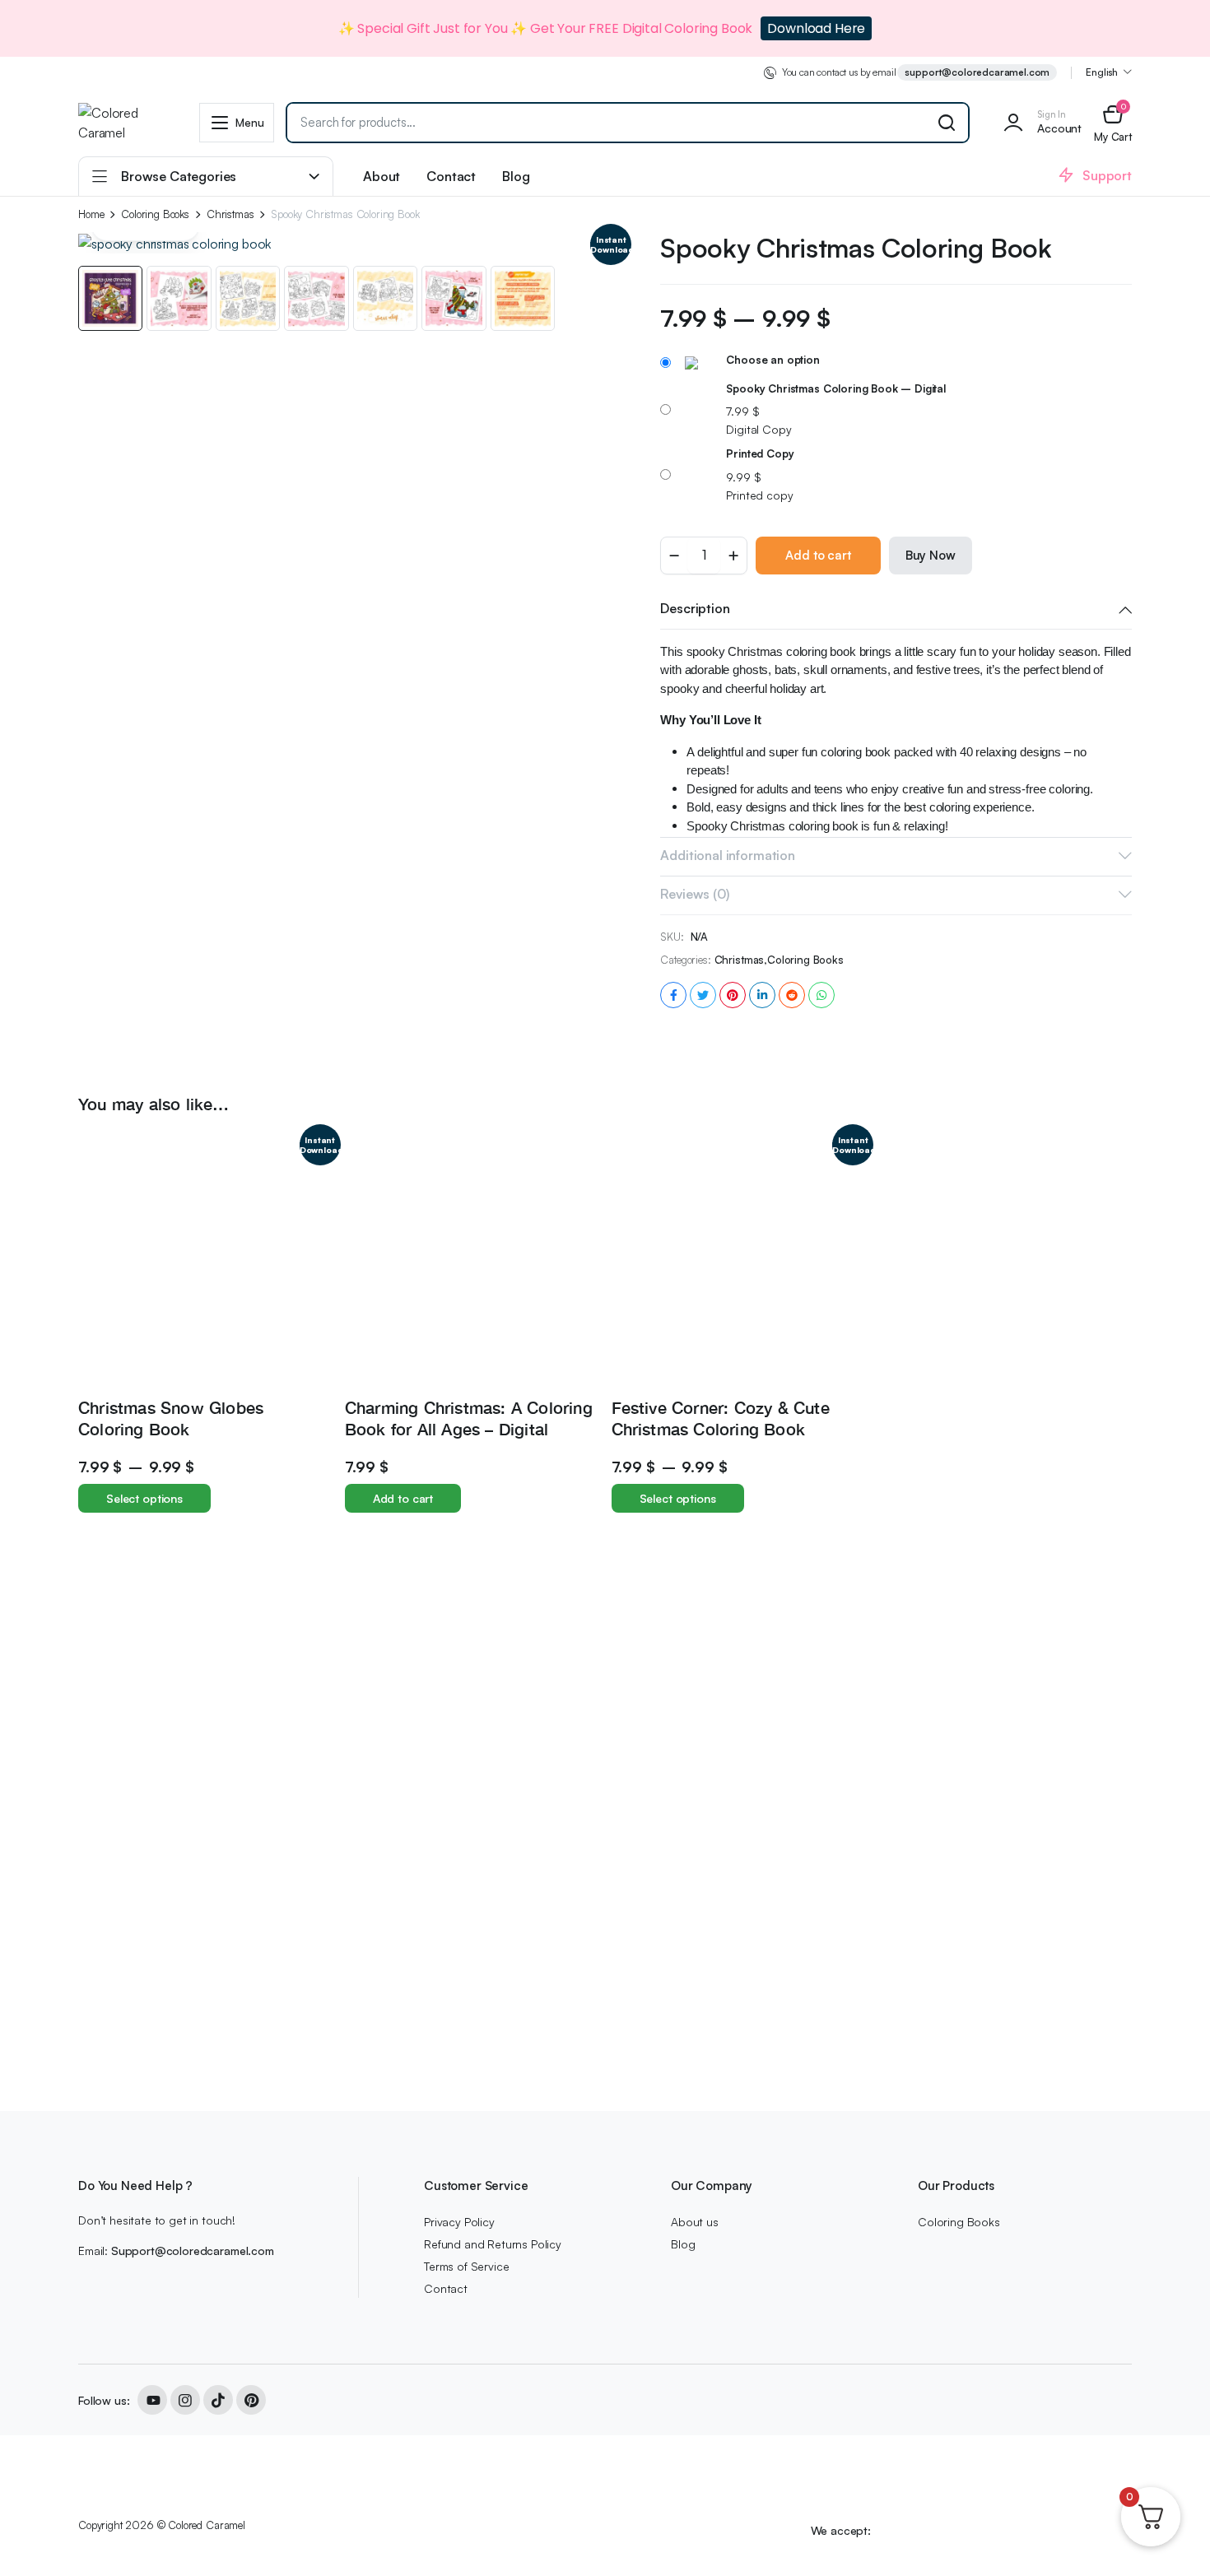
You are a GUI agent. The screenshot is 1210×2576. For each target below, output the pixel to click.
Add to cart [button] (403, 1498)
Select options (144, 1498)
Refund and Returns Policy (493, 2244)
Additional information (727, 855)
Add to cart (818, 555)
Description (695, 608)
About (382, 176)
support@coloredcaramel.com (977, 72)
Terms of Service (466, 2266)
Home (91, 214)
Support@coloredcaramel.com (193, 2251)
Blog (516, 176)
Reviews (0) (694, 894)
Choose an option (773, 360)
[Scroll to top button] (1173, 2539)
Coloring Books (155, 214)
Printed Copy (760, 453)
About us (695, 2222)
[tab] (896, 610)
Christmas (230, 214)
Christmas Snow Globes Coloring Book (171, 1418)
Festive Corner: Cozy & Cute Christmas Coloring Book (721, 1418)
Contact (451, 176)
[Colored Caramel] (123, 123)
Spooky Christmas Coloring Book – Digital (836, 388)
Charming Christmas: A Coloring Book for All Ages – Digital (469, 1418)
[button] (1113, 122)
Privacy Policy (459, 2222)
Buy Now (931, 555)
